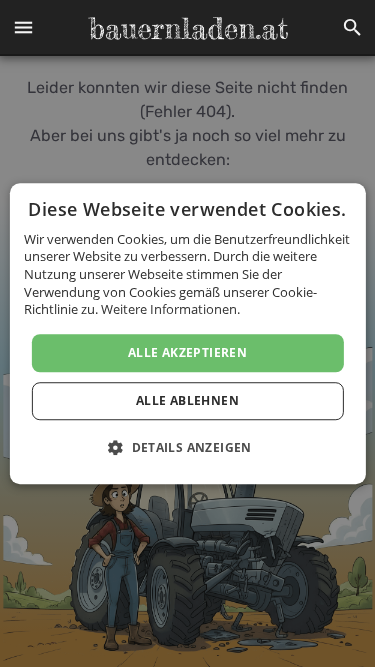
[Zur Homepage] (188, 28)
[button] (23, 28)
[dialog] (187, 334)
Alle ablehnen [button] (187, 400)
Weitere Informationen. (170, 309)
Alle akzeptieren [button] (187, 352)
